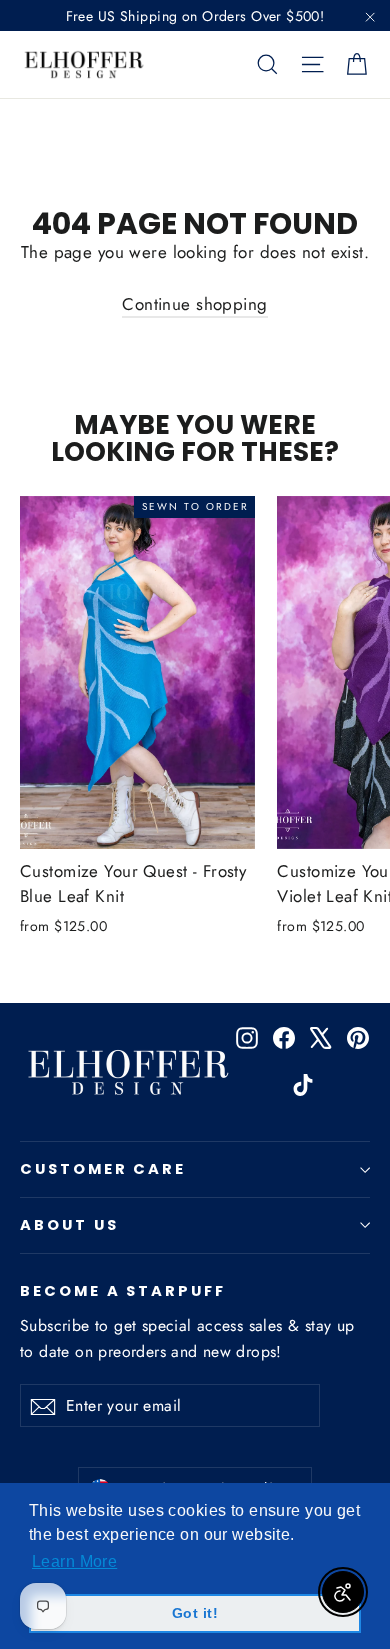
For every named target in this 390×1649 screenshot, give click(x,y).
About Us (69, 1225)
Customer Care (103, 1169)
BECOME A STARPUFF (123, 1290)
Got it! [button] (195, 1613)
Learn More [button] (74, 1561)
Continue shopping (194, 304)
